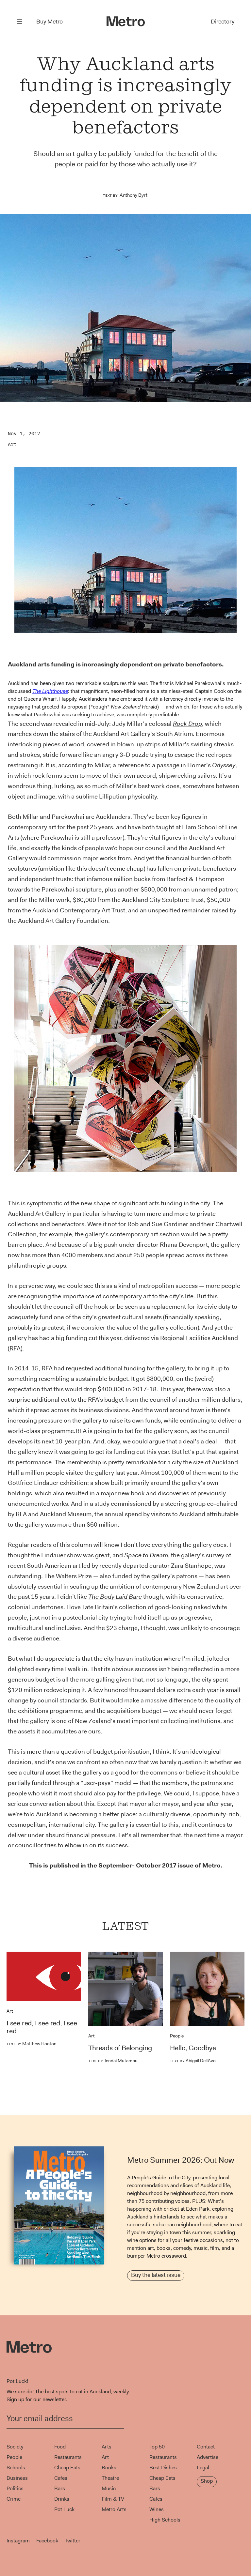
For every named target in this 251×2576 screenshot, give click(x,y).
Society (15, 2447)
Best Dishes (163, 2468)
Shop (207, 2481)
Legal (203, 2468)
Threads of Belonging (120, 2048)
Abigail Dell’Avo (193, 2061)
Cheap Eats (67, 2468)
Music (109, 2488)
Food (60, 2447)
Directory (223, 22)
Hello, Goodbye (193, 2048)
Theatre (110, 2478)
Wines (157, 2509)
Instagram (18, 2541)
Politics (15, 2488)
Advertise (208, 2457)
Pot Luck (64, 2509)
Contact (206, 2447)
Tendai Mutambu (113, 2061)
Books (109, 2468)
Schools (16, 2468)
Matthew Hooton (32, 2044)
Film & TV (113, 2499)
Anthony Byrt (134, 195)
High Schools (165, 2520)
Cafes (61, 2478)
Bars (60, 2488)
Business (17, 2478)
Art (12, 444)
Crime (14, 2499)
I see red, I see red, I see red (42, 2027)
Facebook (47, 2541)
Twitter (73, 2541)
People (177, 2036)
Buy (50, 22)
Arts (107, 2447)
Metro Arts (114, 2509)
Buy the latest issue (156, 2275)
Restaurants (68, 2457)
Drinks (62, 2499)
